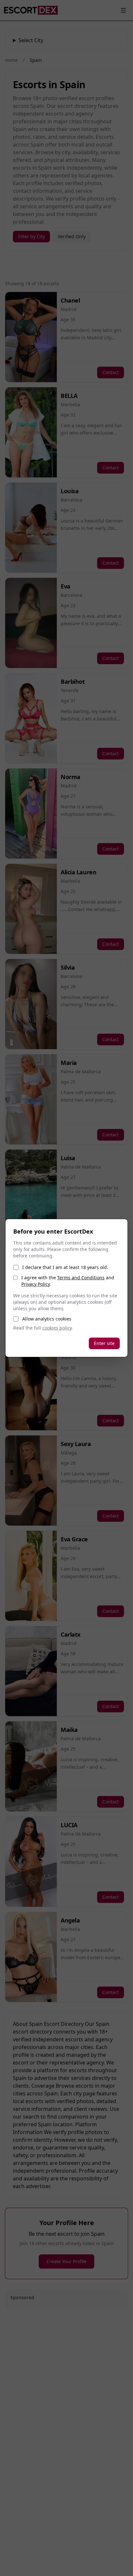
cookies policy (57, 1328)
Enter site (104, 1343)
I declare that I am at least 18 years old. (65, 1267)
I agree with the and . (68, 1281)
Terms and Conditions (81, 1278)
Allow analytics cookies (47, 1319)
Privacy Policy (36, 1284)
